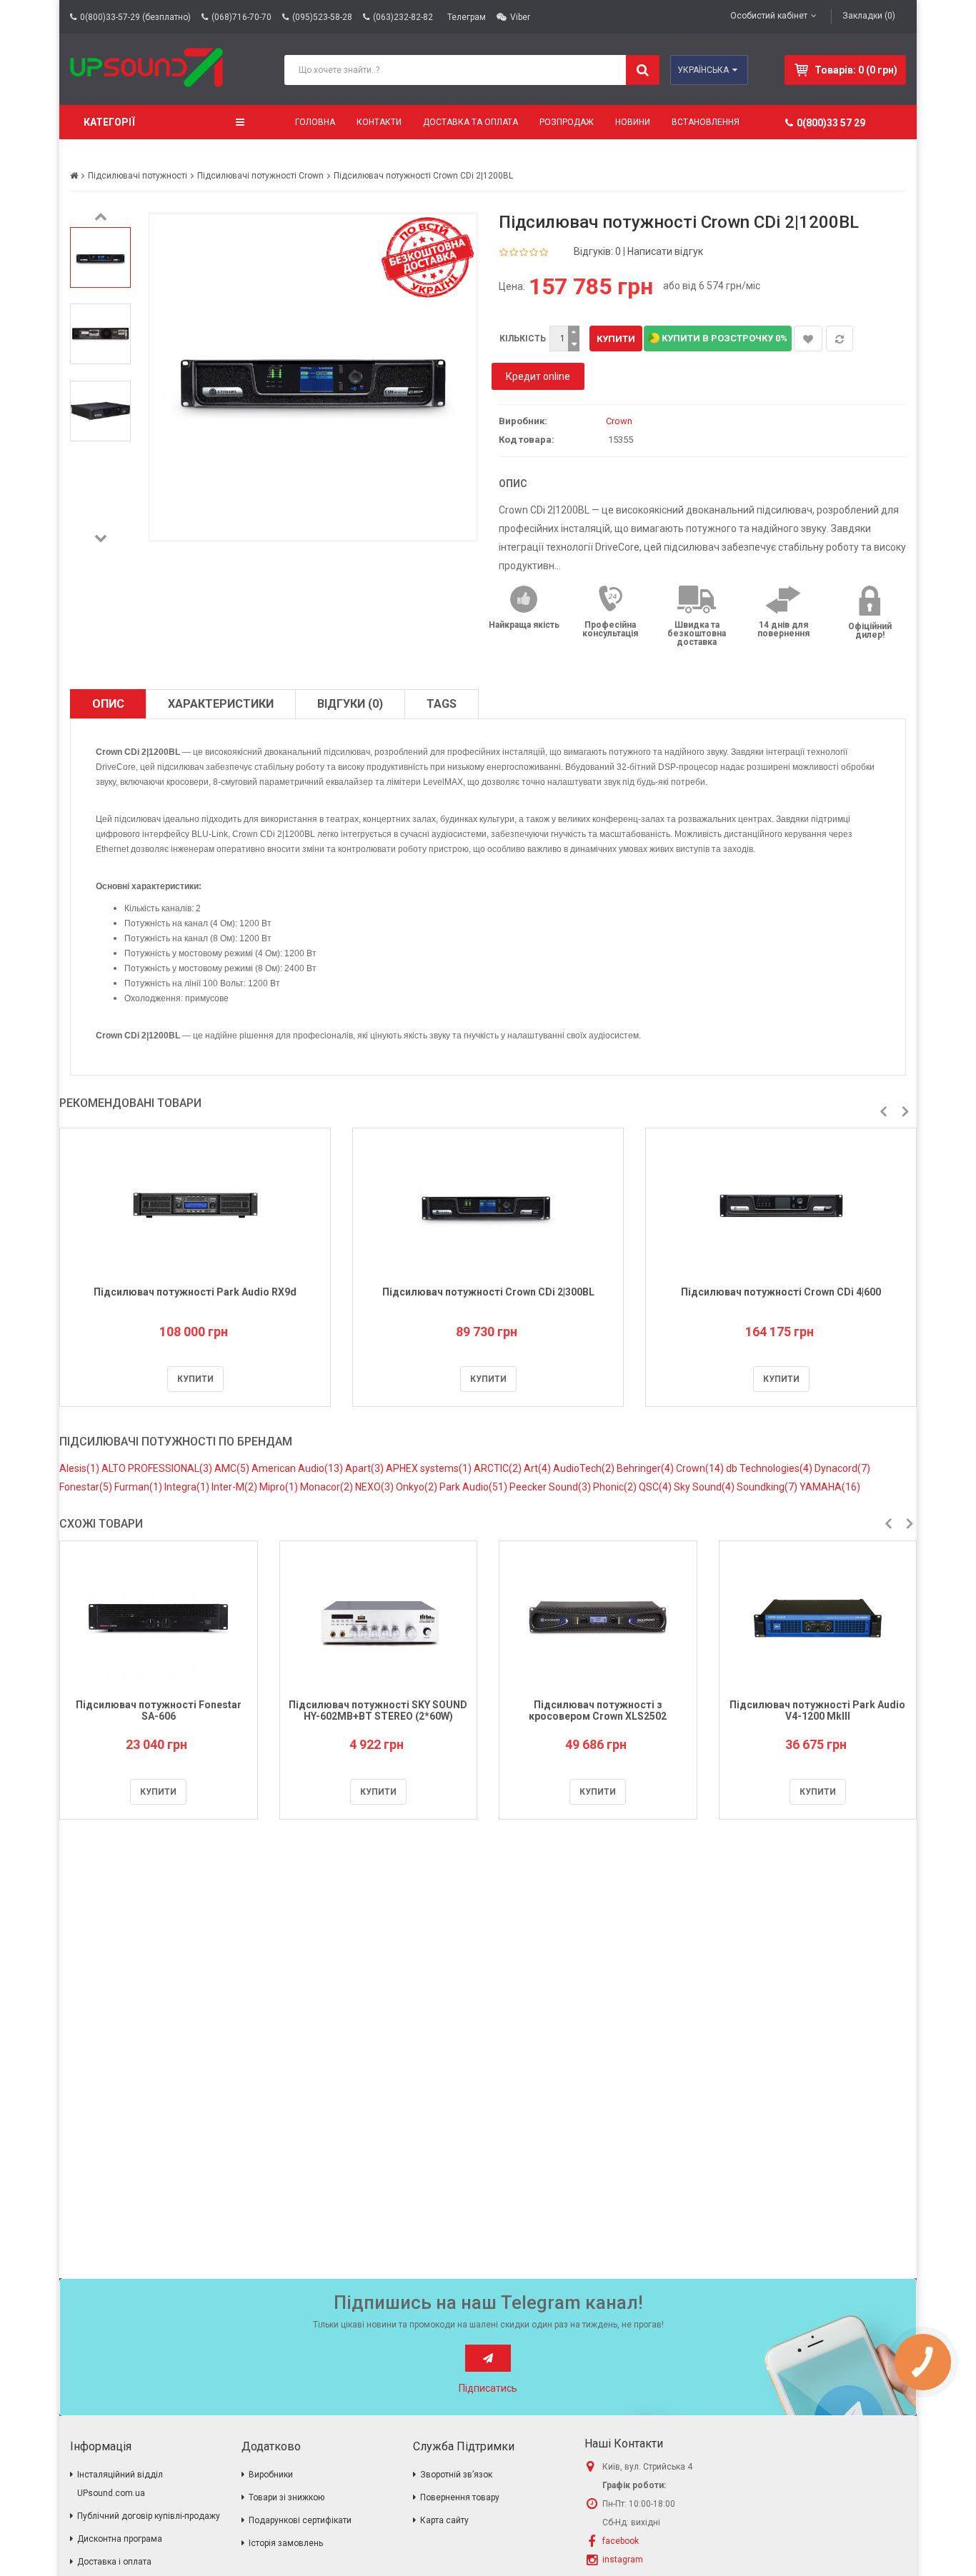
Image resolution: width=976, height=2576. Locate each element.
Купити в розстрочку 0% (723, 338)
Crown (619, 421)
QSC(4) (656, 1487)
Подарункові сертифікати (300, 2520)
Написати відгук (665, 251)
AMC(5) (233, 1468)
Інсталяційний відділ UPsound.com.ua (120, 2484)
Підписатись (488, 2388)
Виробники (271, 2475)
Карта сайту (444, 2520)
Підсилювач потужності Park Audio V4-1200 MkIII (817, 1710)
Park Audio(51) (474, 1487)
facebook (621, 2541)
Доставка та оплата (470, 122)
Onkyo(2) (418, 1487)
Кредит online (538, 376)
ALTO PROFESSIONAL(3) (158, 1468)
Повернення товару (460, 2497)
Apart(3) (365, 1468)
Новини (633, 122)
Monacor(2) (328, 1487)
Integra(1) (188, 1487)
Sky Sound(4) (705, 1487)
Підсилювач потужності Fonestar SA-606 (159, 1710)
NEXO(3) (375, 1487)
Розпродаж (567, 122)
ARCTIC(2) (499, 1468)
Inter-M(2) (235, 1487)
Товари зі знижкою (287, 2497)
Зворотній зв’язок (456, 2475)
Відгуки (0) (350, 704)
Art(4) (538, 1468)
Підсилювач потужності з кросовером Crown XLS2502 (598, 1710)
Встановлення (706, 122)
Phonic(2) (616, 1487)
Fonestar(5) (87, 1487)
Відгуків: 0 (597, 251)
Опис (108, 704)
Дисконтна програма (120, 2539)
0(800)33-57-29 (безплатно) (135, 17)
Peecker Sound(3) (551, 1487)
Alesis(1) (80, 1468)
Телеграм (467, 17)
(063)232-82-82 (403, 17)
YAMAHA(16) (830, 1487)
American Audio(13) (298, 1468)
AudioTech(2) (585, 1468)
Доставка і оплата (114, 2562)
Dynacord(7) (842, 1468)
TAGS (442, 704)
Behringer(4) (646, 1468)
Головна (315, 122)
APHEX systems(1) (430, 1468)
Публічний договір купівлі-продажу (149, 2516)
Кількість (523, 339)
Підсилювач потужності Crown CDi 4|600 (781, 1292)
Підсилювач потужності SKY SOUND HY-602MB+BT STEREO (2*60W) (378, 1710)
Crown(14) (701, 1468)
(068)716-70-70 (241, 17)
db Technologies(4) (770, 1468)
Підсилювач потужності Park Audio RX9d (195, 1292)
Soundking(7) (768, 1487)
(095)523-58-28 (322, 17)
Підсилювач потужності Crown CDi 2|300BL (488, 1292)
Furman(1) (139, 1487)
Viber (520, 17)
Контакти (379, 122)
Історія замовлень (286, 2543)
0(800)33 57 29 (831, 123)
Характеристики (221, 704)
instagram (623, 2560)
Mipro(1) (280, 1487)
